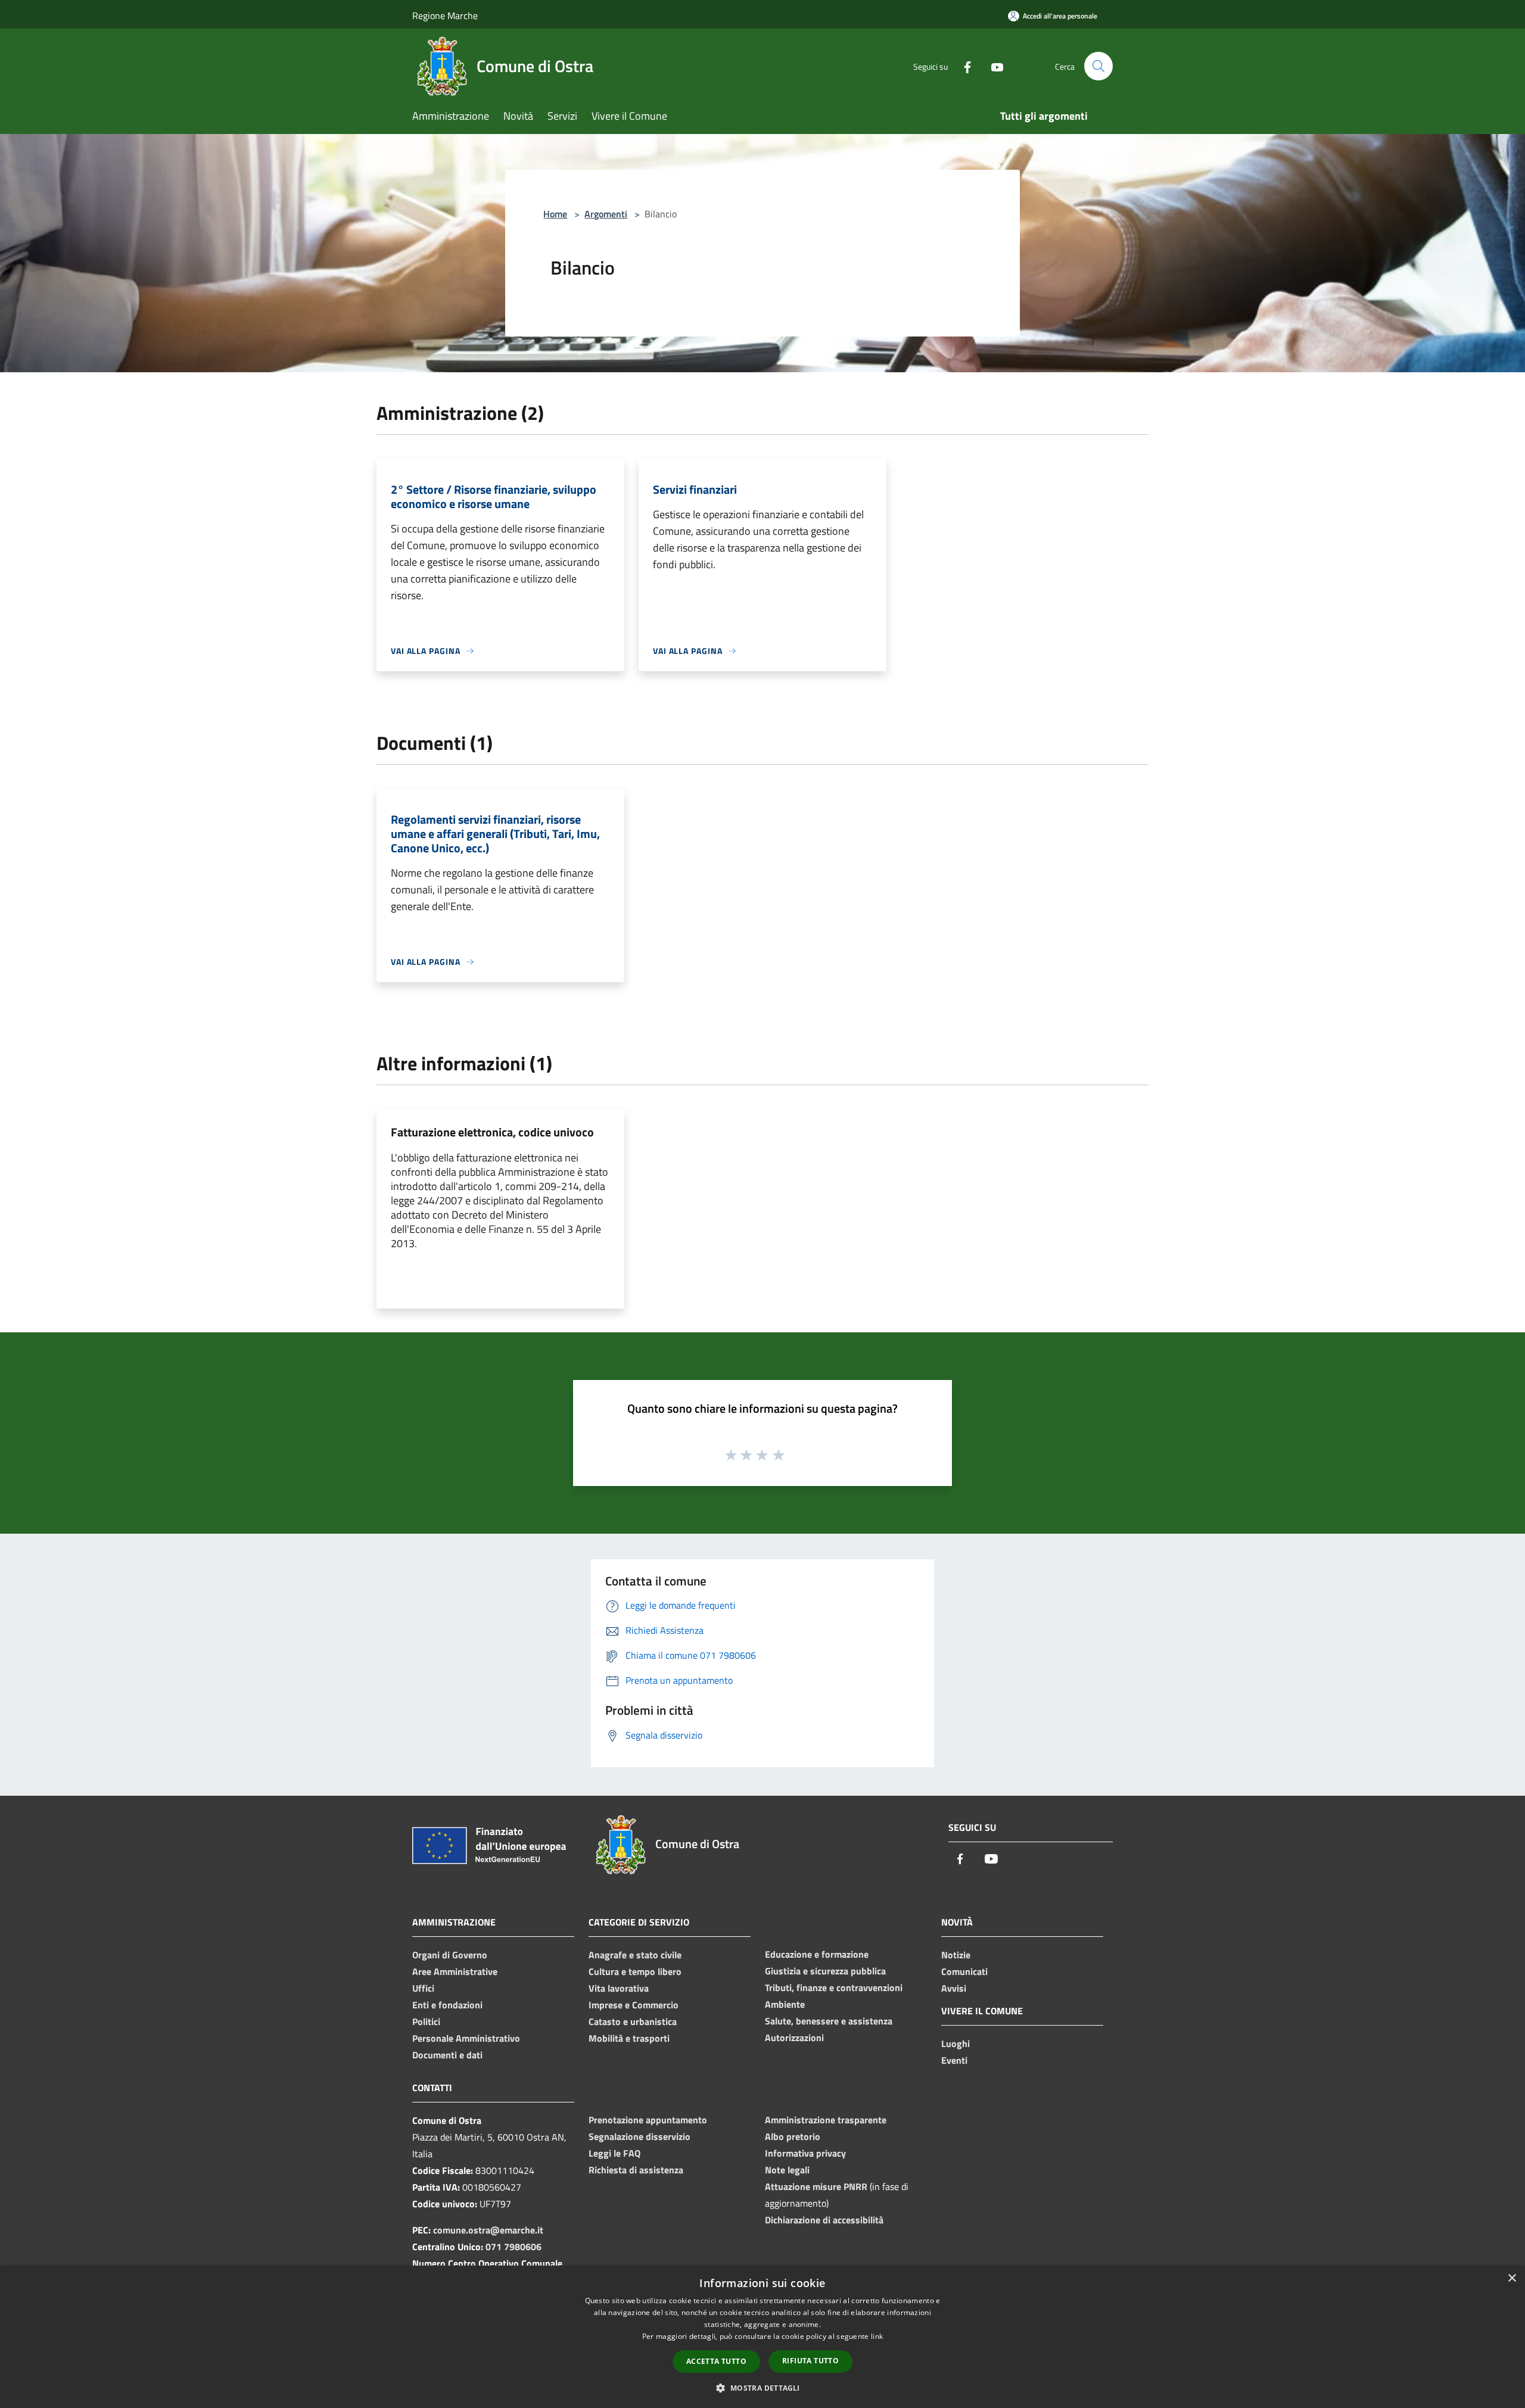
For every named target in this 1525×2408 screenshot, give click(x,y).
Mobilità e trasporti (629, 2038)
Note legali (787, 2170)
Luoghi (956, 2043)
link (877, 2336)
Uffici (423, 1988)
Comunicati (964, 1971)
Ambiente (785, 2004)
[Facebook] (963, 66)
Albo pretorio (793, 2136)
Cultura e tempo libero (635, 1971)
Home (555, 214)
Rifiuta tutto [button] (810, 2361)
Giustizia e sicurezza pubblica (825, 1971)
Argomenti (606, 214)
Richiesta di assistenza (636, 2170)
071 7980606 (513, 2247)
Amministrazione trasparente (826, 2120)
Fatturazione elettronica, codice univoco (492, 1132)
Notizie (956, 1955)
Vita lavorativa (619, 1988)
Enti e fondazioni (447, 2005)
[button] (762, 2388)
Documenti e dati (447, 2055)
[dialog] (762, 2337)
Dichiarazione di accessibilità (824, 2220)
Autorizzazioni (794, 2038)
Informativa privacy (805, 2153)
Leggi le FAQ (614, 2153)
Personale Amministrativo (466, 2038)
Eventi (954, 2060)
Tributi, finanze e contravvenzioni (834, 1988)
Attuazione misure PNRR (816, 2186)
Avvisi (954, 1988)
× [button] (1512, 2278)
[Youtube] (992, 66)
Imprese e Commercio (634, 2005)
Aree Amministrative (455, 1971)
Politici (426, 2021)
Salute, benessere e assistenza (829, 2021)
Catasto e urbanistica (633, 2021)
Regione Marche (445, 15)
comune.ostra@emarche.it (488, 2230)
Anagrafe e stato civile (635, 1955)
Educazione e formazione (817, 1954)
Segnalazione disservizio (639, 2136)
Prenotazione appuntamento (648, 2120)
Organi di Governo (450, 1955)
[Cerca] (1098, 66)
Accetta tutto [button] (716, 2361)
